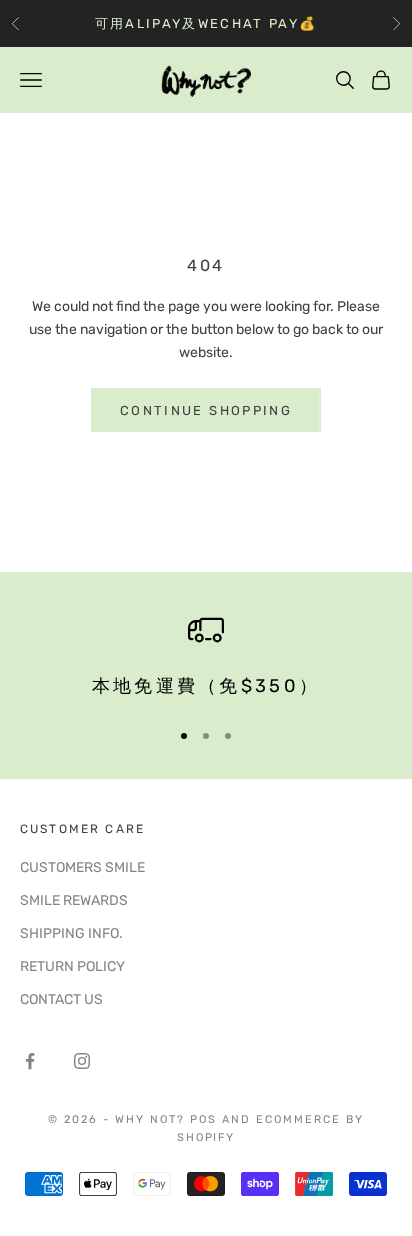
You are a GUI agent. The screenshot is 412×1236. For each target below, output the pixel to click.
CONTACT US (61, 999)
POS (203, 1119)
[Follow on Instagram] (82, 1061)
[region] (206, 656)
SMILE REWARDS (74, 900)
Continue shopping (206, 410)
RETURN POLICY (72, 966)
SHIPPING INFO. (71, 933)
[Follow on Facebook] (30, 1061)
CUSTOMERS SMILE (82, 867)
